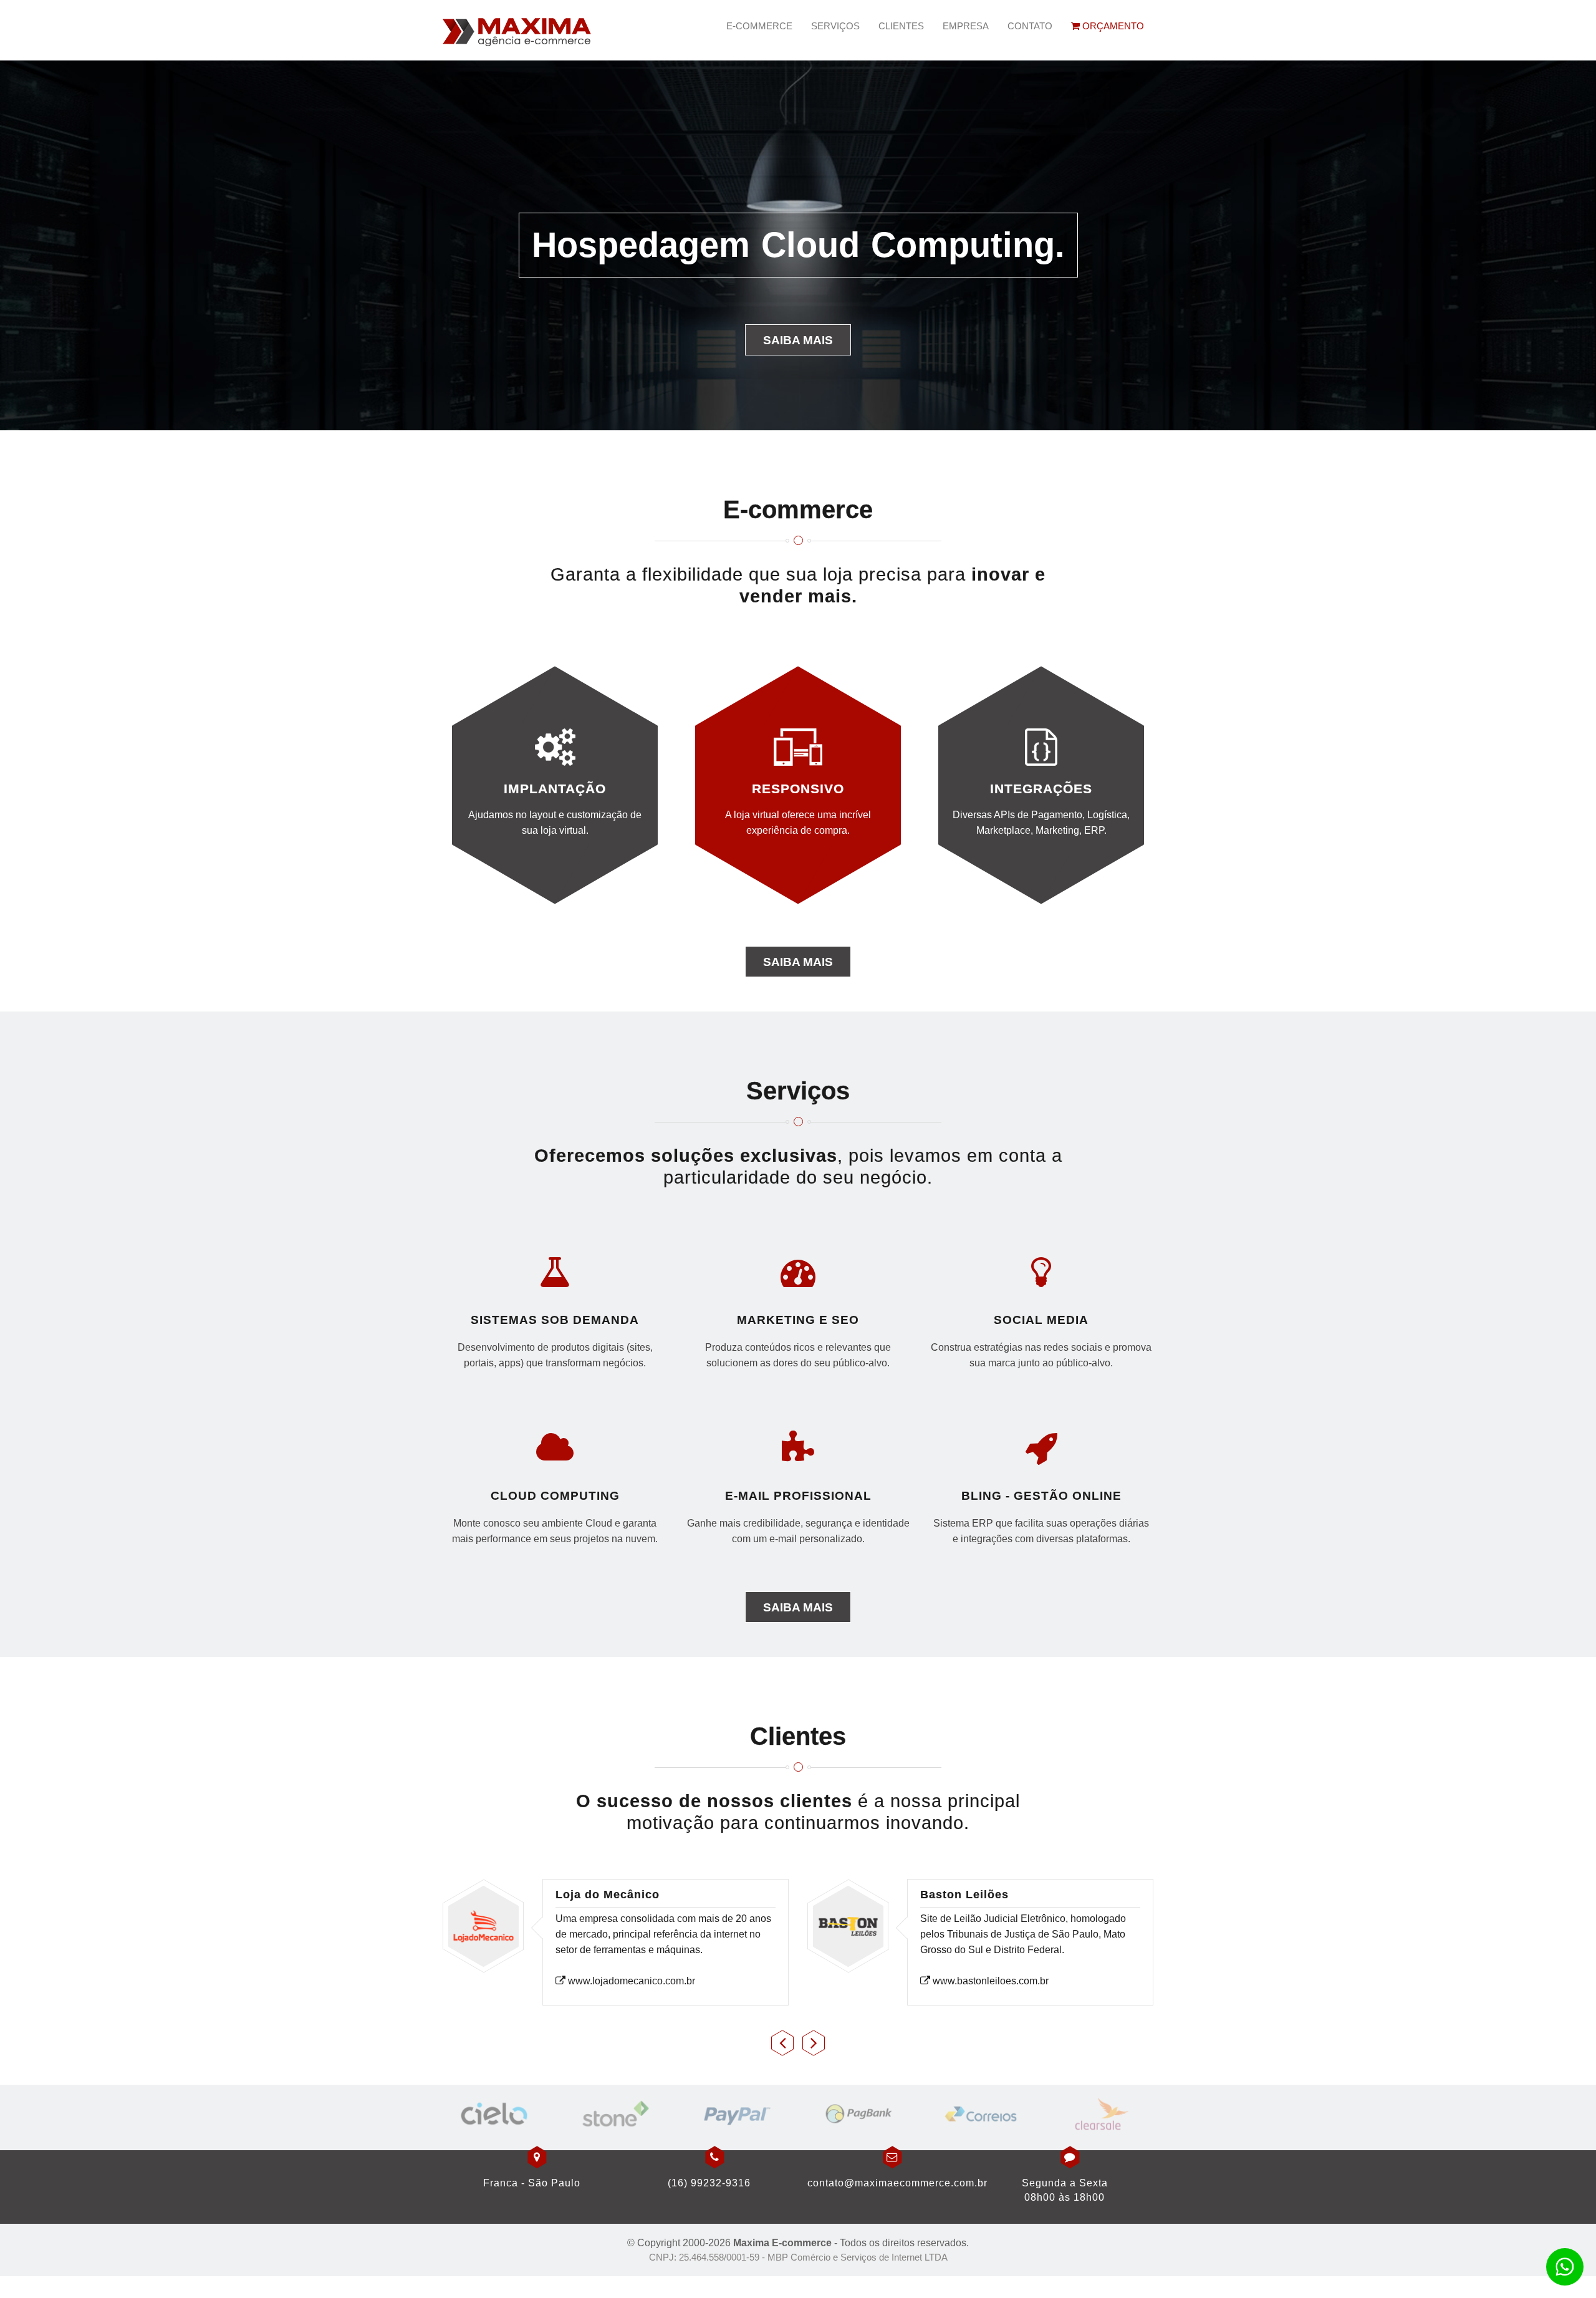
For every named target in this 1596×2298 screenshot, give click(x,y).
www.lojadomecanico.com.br (630, 1981)
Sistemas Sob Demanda (555, 1320)
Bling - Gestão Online (1041, 1496)
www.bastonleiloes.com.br (989, 1981)
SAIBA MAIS (798, 962)
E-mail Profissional (798, 1496)
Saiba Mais (798, 340)
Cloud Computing (555, 1496)
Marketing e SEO (798, 1320)
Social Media (1041, 1320)
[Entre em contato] (1565, 2267)
